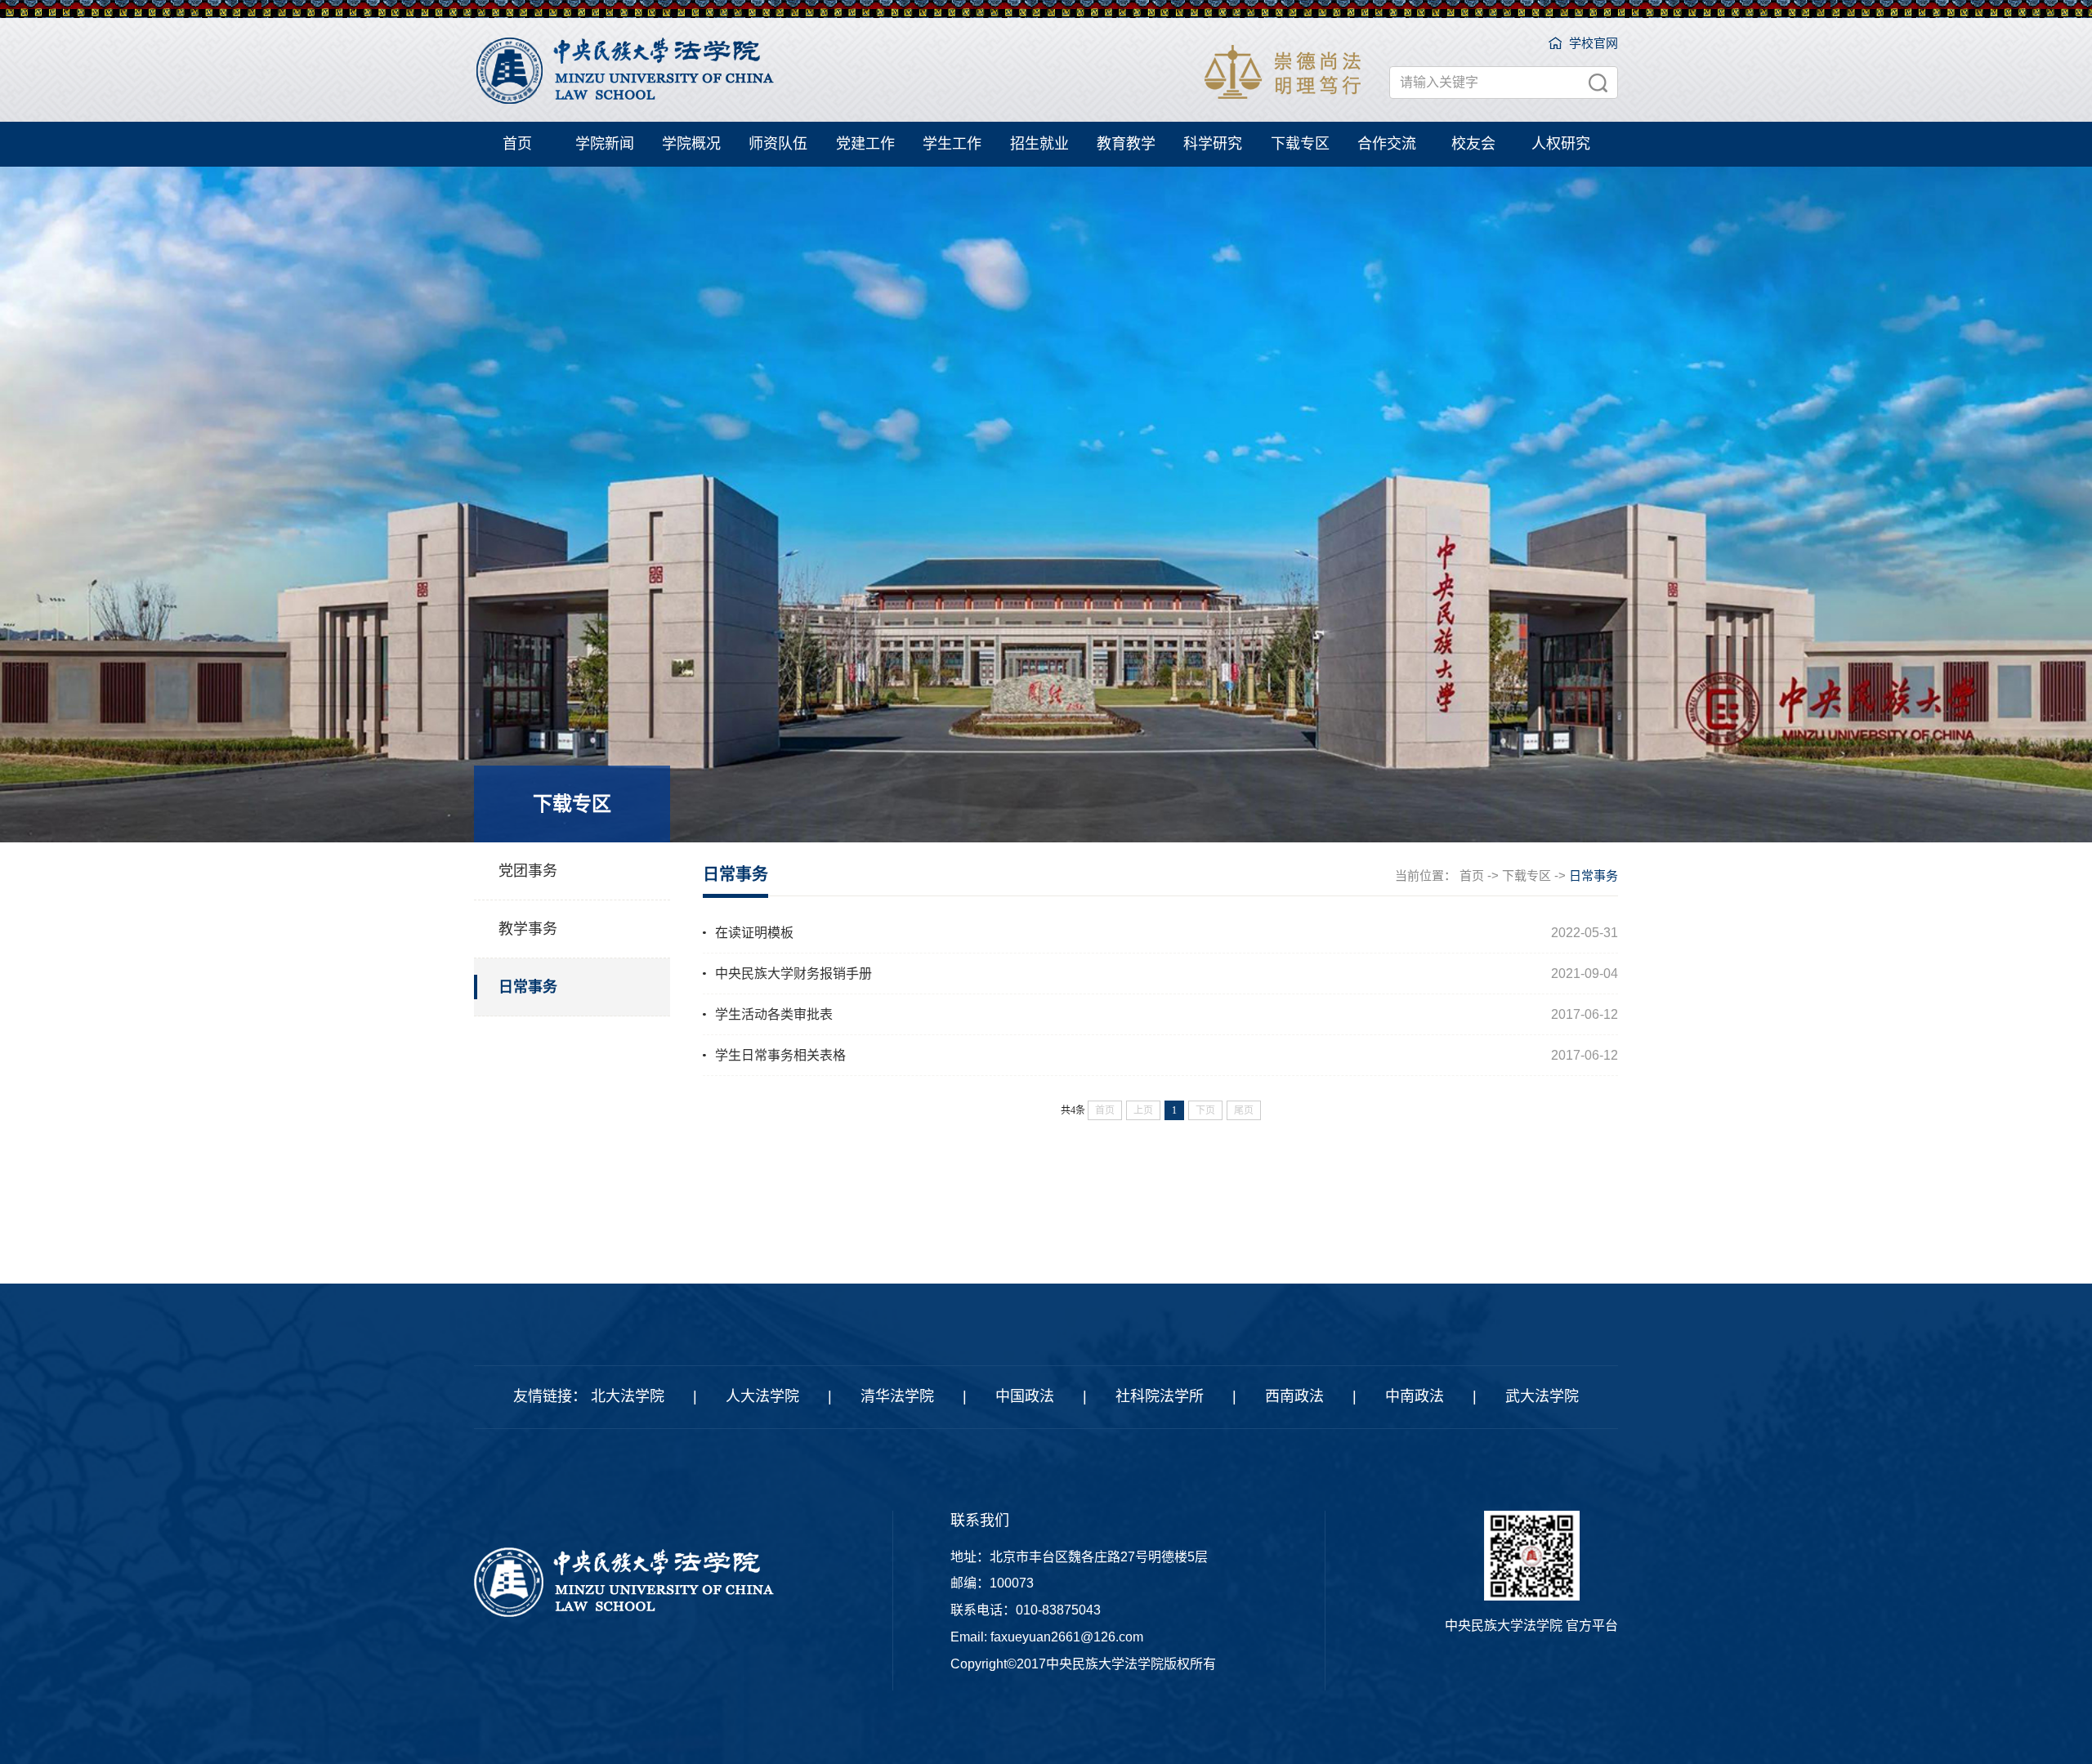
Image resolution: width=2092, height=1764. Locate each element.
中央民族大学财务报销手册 (793, 974)
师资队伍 (778, 144)
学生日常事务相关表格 (780, 1055)
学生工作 (952, 144)
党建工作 (865, 144)
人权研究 (1561, 144)
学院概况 (691, 144)
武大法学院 (1542, 1396)
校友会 (1473, 144)
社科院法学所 (1160, 1396)
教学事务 (528, 929)
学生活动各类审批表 (774, 1014)
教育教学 (1126, 144)
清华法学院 (897, 1396)
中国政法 (1025, 1396)
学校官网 (1594, 43)
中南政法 (1415, 1396)
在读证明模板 (754, 933)
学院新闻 (605, 144)
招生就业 (1039, 144)
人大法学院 (762, 1396)
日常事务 (528, 987)
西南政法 (1294, 1396)
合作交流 (1387, 144)
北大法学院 (628, 1396)
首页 (517, 144)
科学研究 (1213, 144)
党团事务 (528, 871)
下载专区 (1300, 144)
